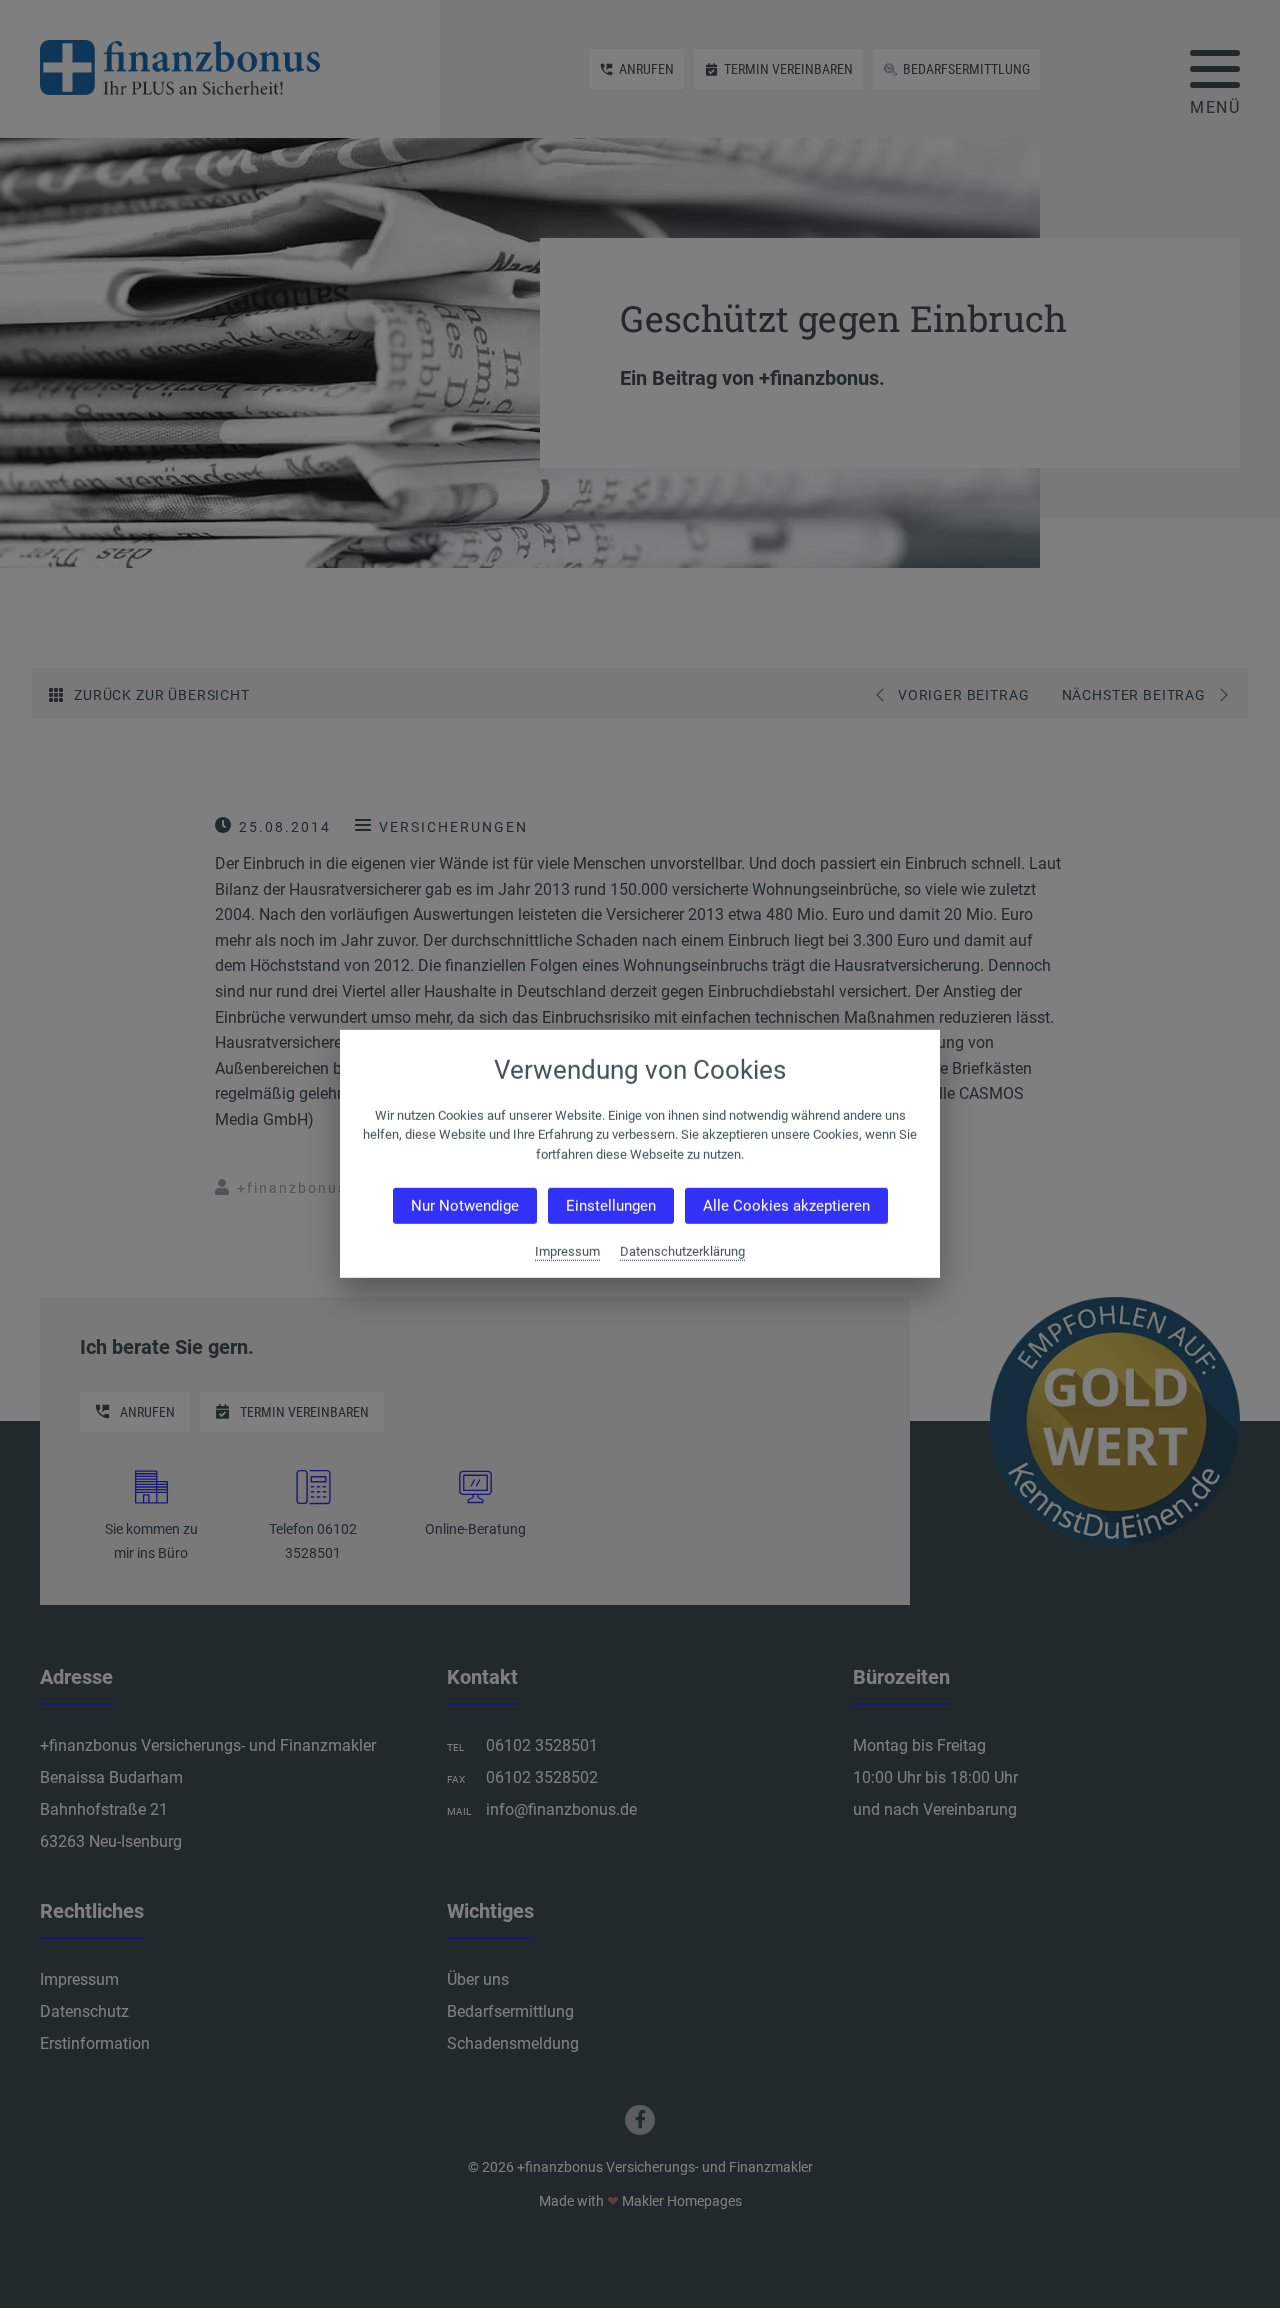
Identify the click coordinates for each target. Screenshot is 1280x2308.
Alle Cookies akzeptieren (786, 1206)
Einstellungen (611, 1206)
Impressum (567, 1251)
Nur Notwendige (465, 1206)
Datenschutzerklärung (682, 1251)
